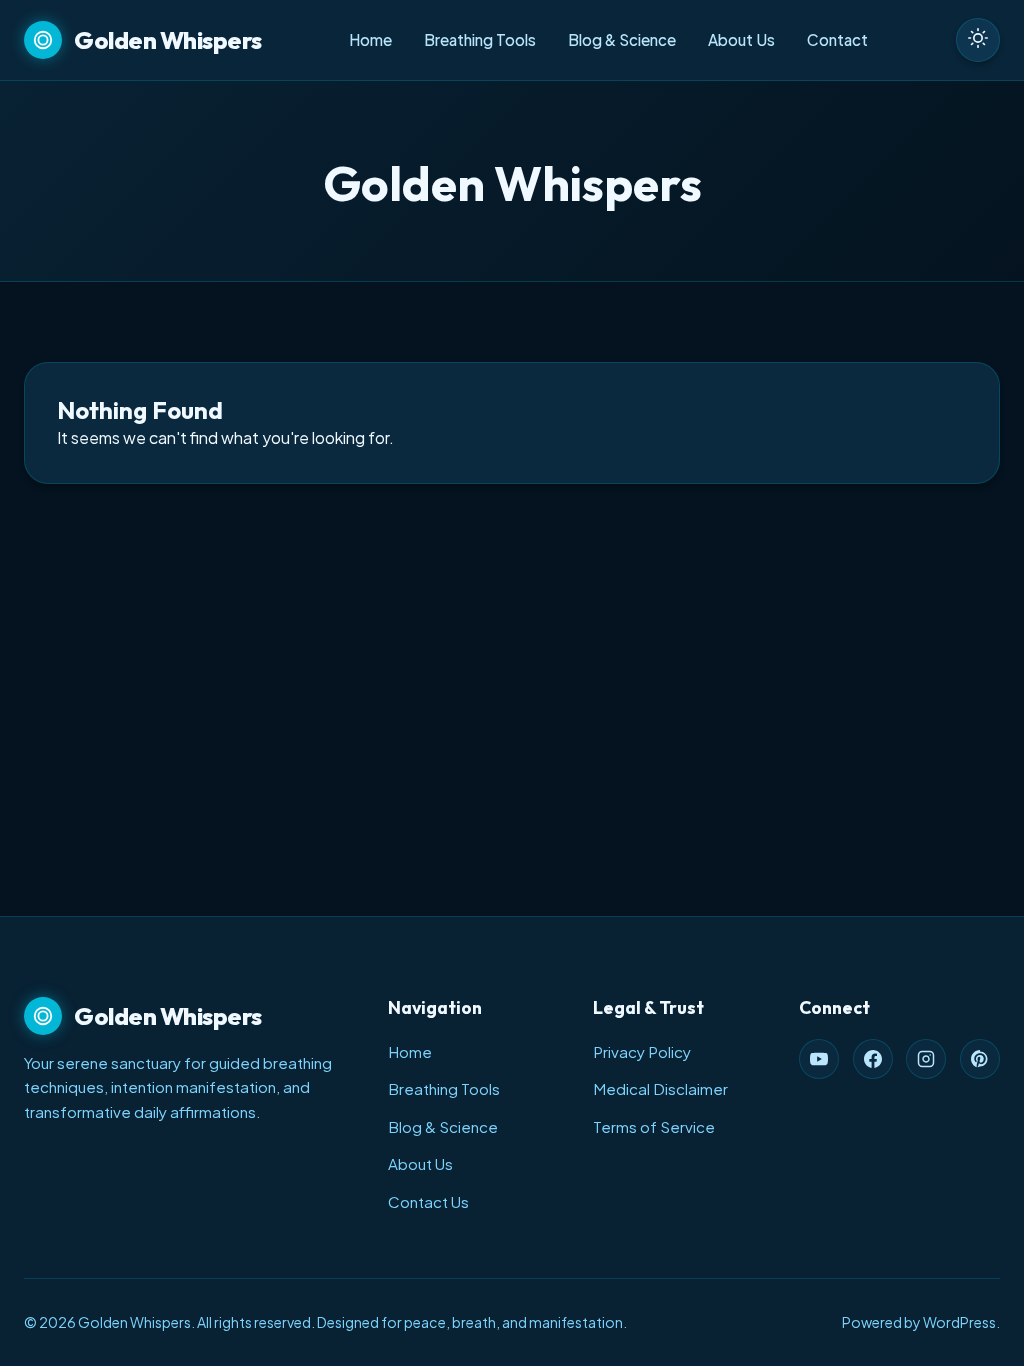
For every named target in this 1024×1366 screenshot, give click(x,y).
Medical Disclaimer (660, 1088)
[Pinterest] (980, 1059)
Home (370, 39)
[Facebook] (873, 1059)
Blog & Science (622, 39)
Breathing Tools (480, 39)
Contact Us (428, 1201)
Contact (837, 39)
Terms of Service (654, 1126)
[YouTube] (819, 1059)
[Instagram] (926, 1059)
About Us (741, 39)
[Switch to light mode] (978, 40)
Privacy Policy (642, 1051)
